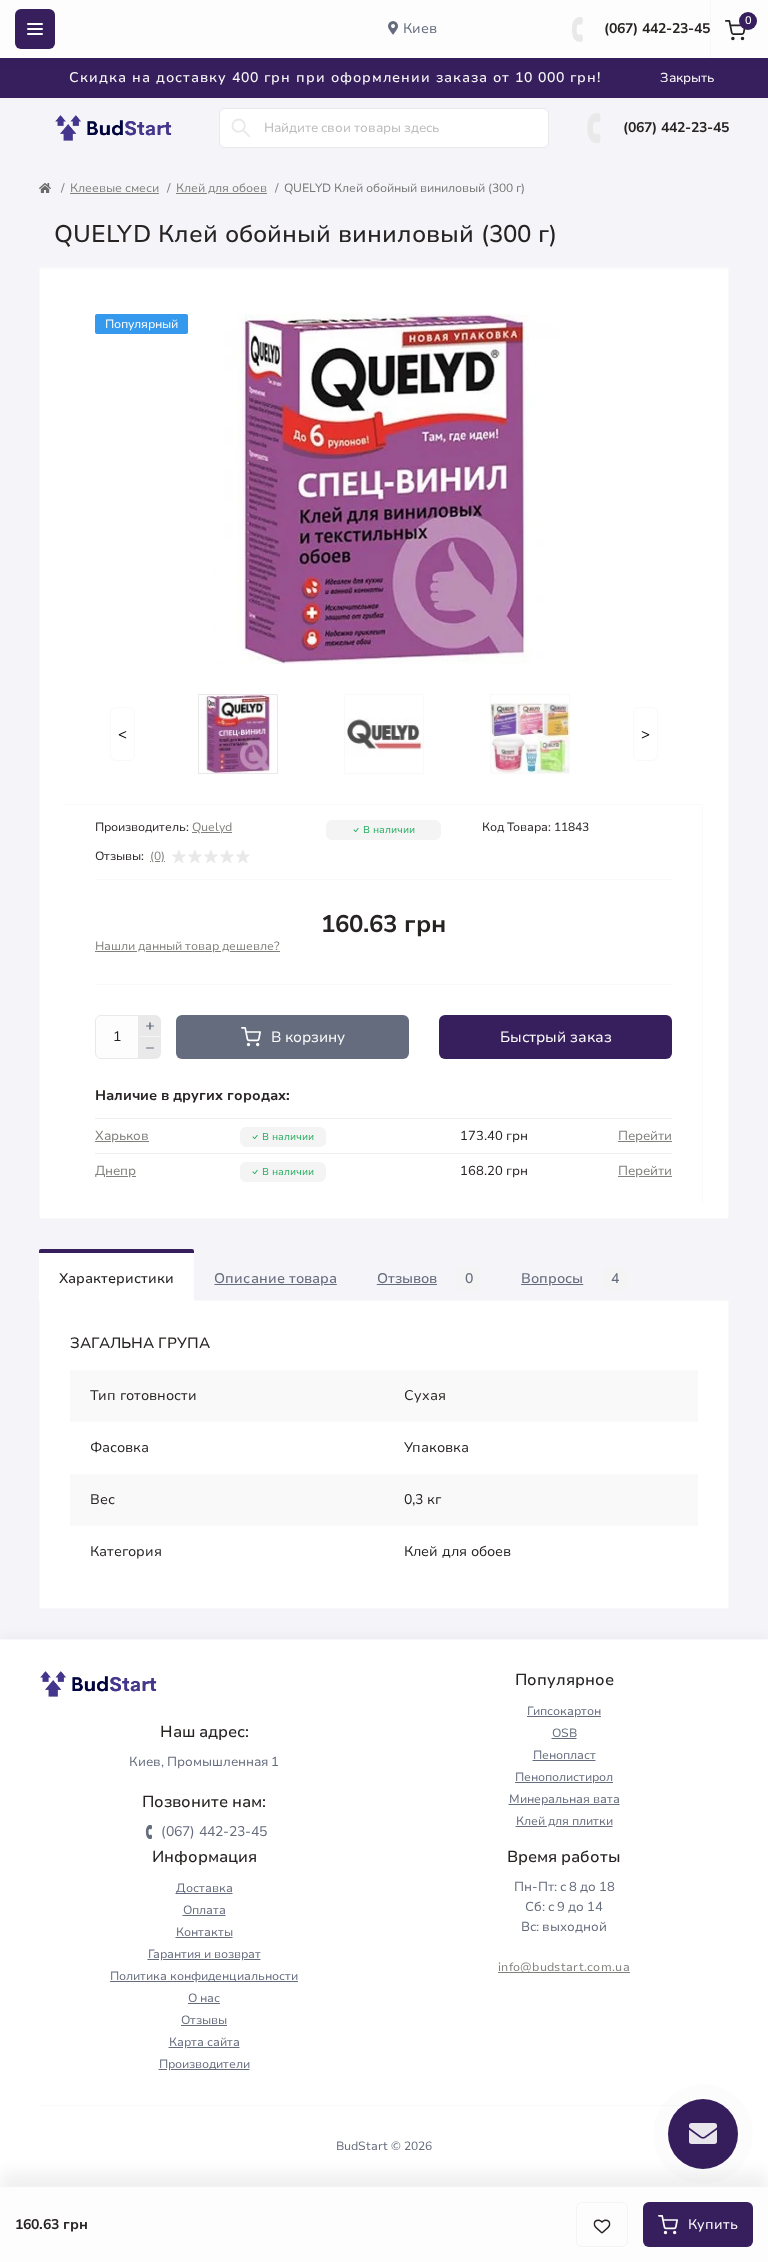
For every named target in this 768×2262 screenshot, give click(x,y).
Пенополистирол (564, 1777)
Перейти (645, 1136)
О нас (204, 1998)
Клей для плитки (564, 1821)
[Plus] (150, 1026)
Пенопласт (564, 1755)
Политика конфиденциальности (204, 1976)
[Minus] (150, 1048)
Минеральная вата (564, 1799)
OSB (564, 1733)
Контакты (204, 1932)
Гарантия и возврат (204, 1954)
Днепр (115, 1171)
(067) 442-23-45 (657, 28)
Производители (204, 2064)
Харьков (122, 1136)
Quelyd (212, 827)
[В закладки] (602, 2224)
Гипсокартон (564, 1711)
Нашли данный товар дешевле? (187, 946)
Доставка (204, 1888)
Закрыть (687, 78)
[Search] (241, 128)
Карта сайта (204, 2042)
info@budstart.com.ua (564, 1967)
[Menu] (35, 29)
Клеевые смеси (114, 188)
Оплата (204, 1910)
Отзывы (204, 2020)
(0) (157, 856)
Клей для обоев (221, 188)
